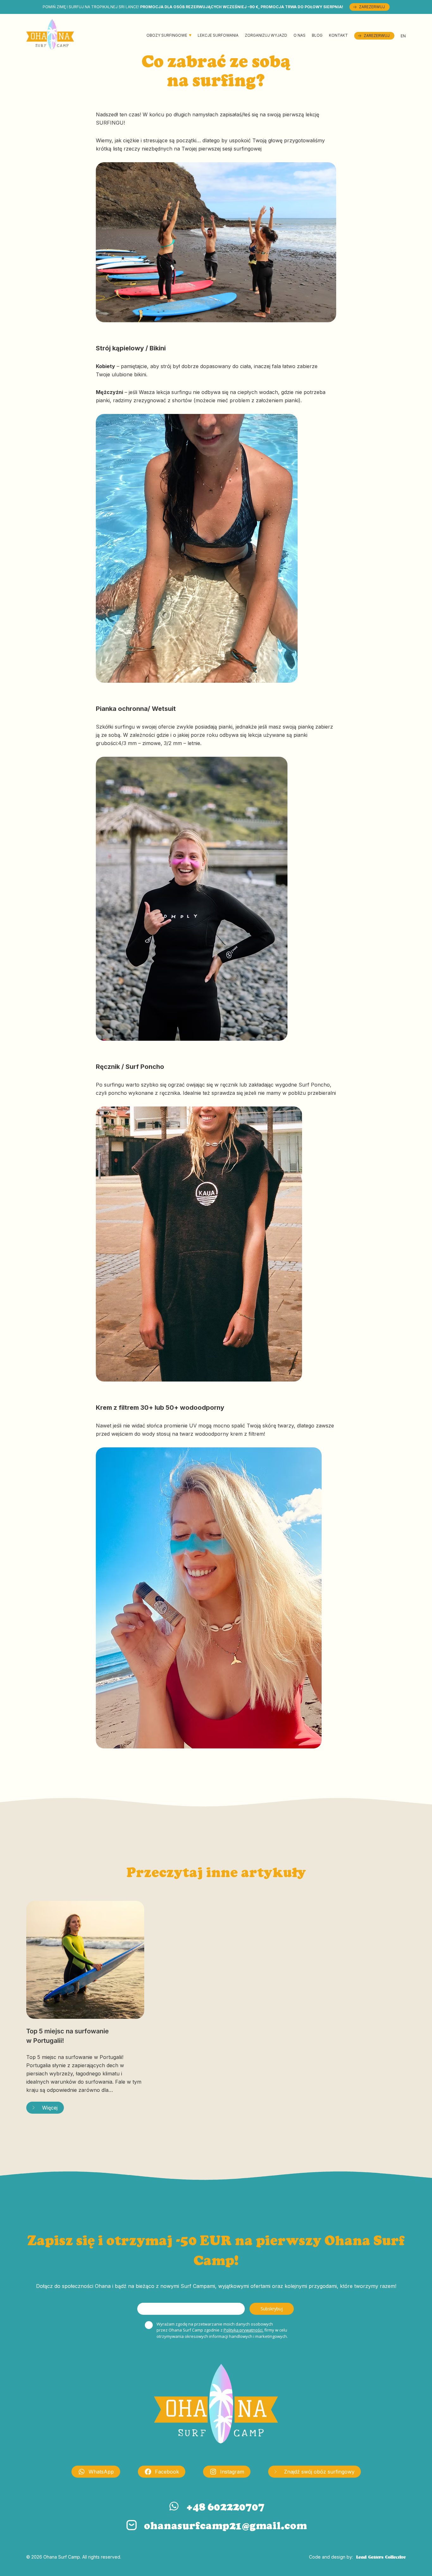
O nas (299, 35)
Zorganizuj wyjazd (266, 35)
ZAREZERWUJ (372, 7)
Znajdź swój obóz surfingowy (319, 2472)
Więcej (50, 2108)
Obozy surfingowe (167, 35)
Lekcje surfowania (218, 35)
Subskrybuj (272, 2309)
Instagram (232, 2472)
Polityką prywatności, (244, 2330)
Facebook (167, 2472)
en (403, 36)
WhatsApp (101, 2472)
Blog (317, 35)
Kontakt (338, 35)
